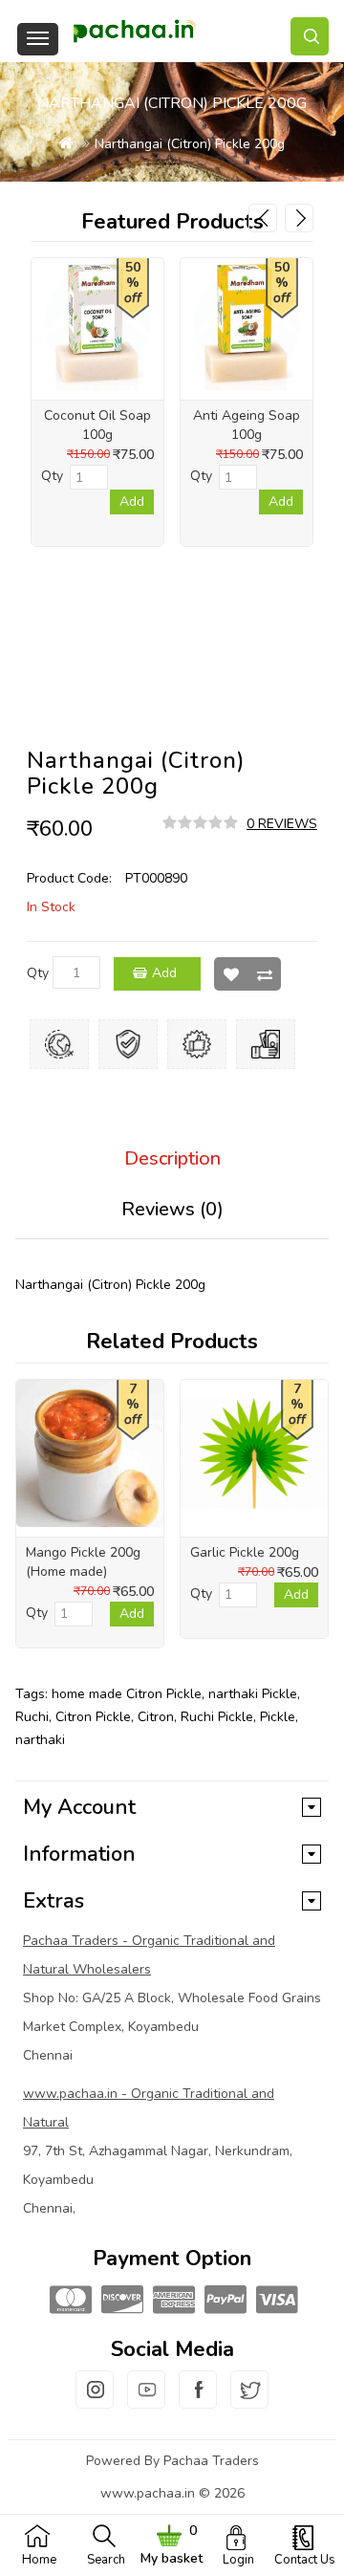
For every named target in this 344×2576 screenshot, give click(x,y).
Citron (156, 1717)
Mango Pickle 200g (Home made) (83, 1562)
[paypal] (224, 2301)
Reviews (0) (172, 1209)
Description (172, 1158)
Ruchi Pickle (217, 1717)
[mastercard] (69, 2301)
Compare (264, 974)
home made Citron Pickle (127, 1694)
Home (39, 2560)
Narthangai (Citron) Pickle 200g (190, 144)
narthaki (40, 1740)
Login (238, 2560)
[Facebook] (198, 2401)
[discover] (120, 2301)
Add (164, 973)
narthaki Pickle (253, 1694)
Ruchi (32, 1717)
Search (106, 2560)
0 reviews (282, 824)
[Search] (310, 36)
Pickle (278, 1717)
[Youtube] (146, 2401)
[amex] (172, 2301)
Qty (38, 973)
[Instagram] (95, 2401)
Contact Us (305, 2560)
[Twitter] (249, 2401)
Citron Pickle (93, 1717)
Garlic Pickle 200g (245, 1552)
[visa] (275, 2301)
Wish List (231, 974)
